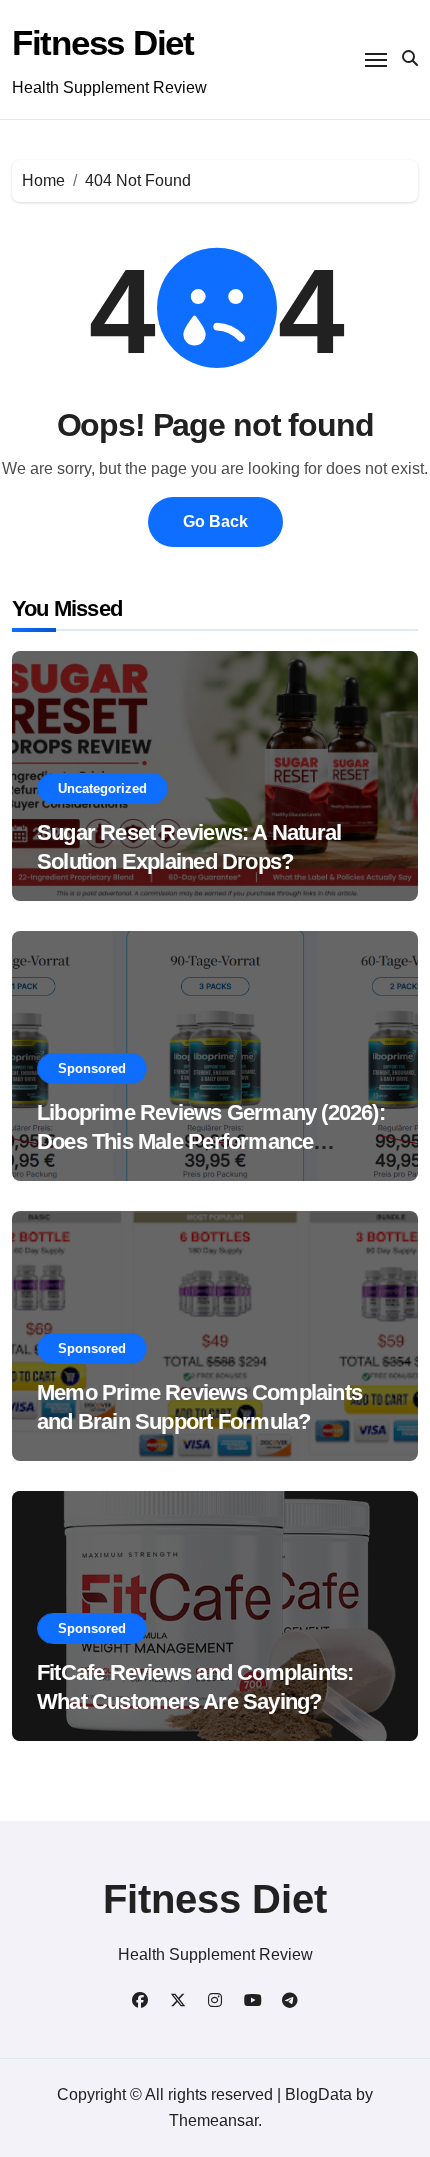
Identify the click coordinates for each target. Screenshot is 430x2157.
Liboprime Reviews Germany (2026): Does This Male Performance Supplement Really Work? (211, 1141)
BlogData (318, 2094)
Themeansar (213, 2120)
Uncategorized (102, 788)
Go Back (215, 521)
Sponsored (92, 1068)
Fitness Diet (103, 42)
